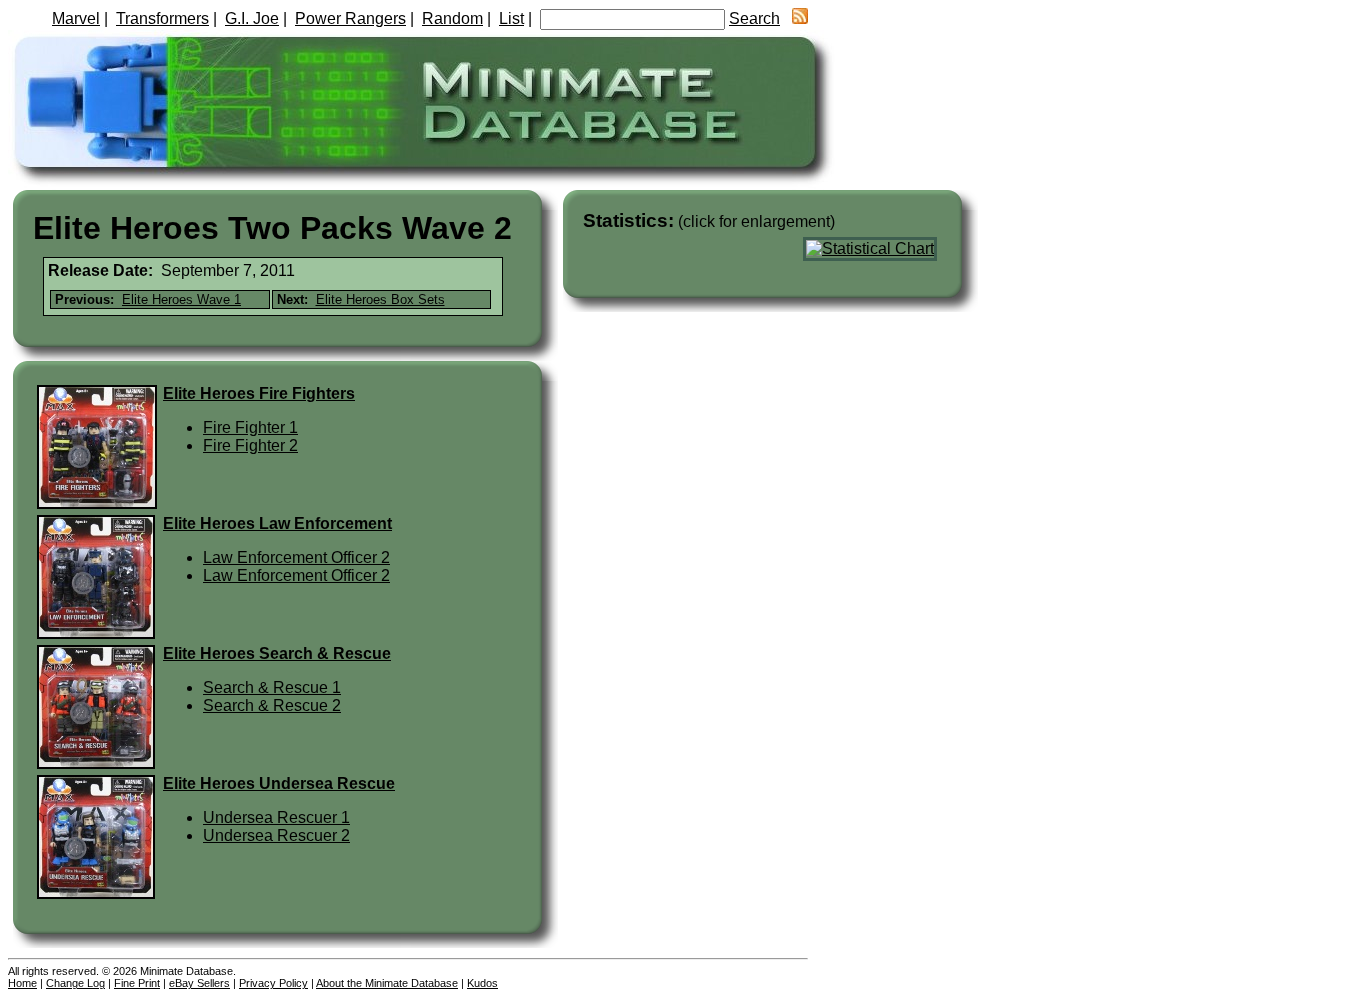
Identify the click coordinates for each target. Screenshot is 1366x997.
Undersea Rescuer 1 (276, 817)
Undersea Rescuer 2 (276, 835)
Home (22, 983)
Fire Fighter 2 (250, 445)
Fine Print (137, 983)
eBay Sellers (199, 983)
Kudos (482, 983)
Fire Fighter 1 (250, 427)
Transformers (162, 18)
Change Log (75, 983)
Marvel (76, 18)
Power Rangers (350, 18)
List (511, 18)
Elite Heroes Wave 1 (181, 299)
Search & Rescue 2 (272, 705)
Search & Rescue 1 (272, 687)
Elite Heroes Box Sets (380, 299)
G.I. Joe (252, 18)
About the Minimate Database (387, 983)
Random (452, 18)
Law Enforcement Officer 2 (296, 557)
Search (754, 18)
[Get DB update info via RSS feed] (800, 18)
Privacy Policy (273, 983)
